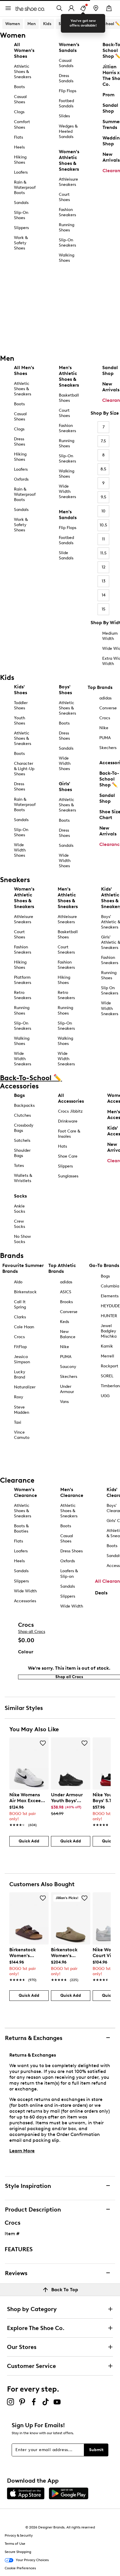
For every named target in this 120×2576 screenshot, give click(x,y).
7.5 (103, 441)
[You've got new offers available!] (83, 8)
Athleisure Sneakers (68, 182)
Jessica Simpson (22, 1359)
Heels (19, 147)
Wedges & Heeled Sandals (68, 131)
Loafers (21, 172)
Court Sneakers (66, 950)
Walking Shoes (67, 258)
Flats (18, 137)
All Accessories (71, 1098)
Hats (62, 1146)
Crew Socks (20, 1224)
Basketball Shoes (69, 398)
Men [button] (32, 24)
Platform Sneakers (23, 980)
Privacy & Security (19, 2535)
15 (104, 609)
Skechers (69, 1377)
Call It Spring (20, 1304)
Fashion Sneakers (67, 212)
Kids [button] (47, 24)
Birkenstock (25, 1292)
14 (104, 595)
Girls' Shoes (65, 787)
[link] (27, 1807)
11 (103, 539)
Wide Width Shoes (20, 850)
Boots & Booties (21, 1529)
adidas (66, 1282)
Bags (19, 1095)
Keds (65, 1322)
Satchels (22, 1140)
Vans (64, 1402)
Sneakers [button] (68, 24)
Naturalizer (25, 1387)
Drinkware (68, 1121)
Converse (69, 1312)
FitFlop (20, 1347)
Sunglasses (68, 1176)
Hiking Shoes (20, 160)
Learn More (22, 2151)
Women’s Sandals (69, 47)
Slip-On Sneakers (67, 243)
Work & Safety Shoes (21, 243)
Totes (19, 1166)
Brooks (66, 1302)
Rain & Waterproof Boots (25, 187)
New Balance (68, 1334)
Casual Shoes (20, 99)
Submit (96, 2450)
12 (104, 567)
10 (103, 511)
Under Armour (67, 1389)
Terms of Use (15, 2544)
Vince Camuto (22, 1435)
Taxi (18, 1422)
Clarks (20, 1317)
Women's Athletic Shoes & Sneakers (69, 160)
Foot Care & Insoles (69, 1134)
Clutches (22, 1115)
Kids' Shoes (21, 690)
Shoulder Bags (22, 1153)
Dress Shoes (20, 442)
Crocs (19, 1337)
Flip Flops (68, 91)
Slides (64, 116)
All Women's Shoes (24, 50)
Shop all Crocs (32, 1632)
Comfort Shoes (22, 124)
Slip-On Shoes (21, 215)
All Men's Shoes (24, 370)
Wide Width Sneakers (67, 492)
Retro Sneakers (23, 995)
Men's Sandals (68, 515)
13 (104, 581)
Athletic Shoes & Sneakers (23, 72)
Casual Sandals (66, 63)
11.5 (103, 553)
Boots (19, 87)
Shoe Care (68, 1156)
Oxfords (21, 479)
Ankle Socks (20, 1209)
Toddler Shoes (21, 705)
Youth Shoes (20, 721)
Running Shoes (67, 227)
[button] (43, 1743)
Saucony (68, 1367)
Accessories (25, 1601)
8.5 (103, 469)
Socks (20, 1196)
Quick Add (29, 1841)
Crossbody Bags (24, 1128)
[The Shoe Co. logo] (30, 8)
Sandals (21, 203)
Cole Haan (24, 1327)
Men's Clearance (72, 1492)
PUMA (66, 1357)
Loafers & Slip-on (69, 1574)
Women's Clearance (25, 1492)
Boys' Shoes (65, 690)
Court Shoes (64, 197)
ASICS (66, 1292)
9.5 (104, 497)
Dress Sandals (66, 78)
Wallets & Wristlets (23, 1178)
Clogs (19, 112)
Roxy (19, 1397)
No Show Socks (22, 1239)
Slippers (21, 228)
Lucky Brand (20, 1375)
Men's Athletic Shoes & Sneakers (69, 376)
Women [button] (13, 24)
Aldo (18, 1282)
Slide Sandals (66, 555)
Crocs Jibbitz (70, 1111)
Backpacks (24, 1105)
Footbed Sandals (66, 103)
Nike (65, 1347)
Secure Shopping (18, 2552)
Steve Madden (22, 1410)
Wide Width (25, 1591)
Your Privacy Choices (32, 2560)
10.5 (103, 525)
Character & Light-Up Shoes (24, 769)
